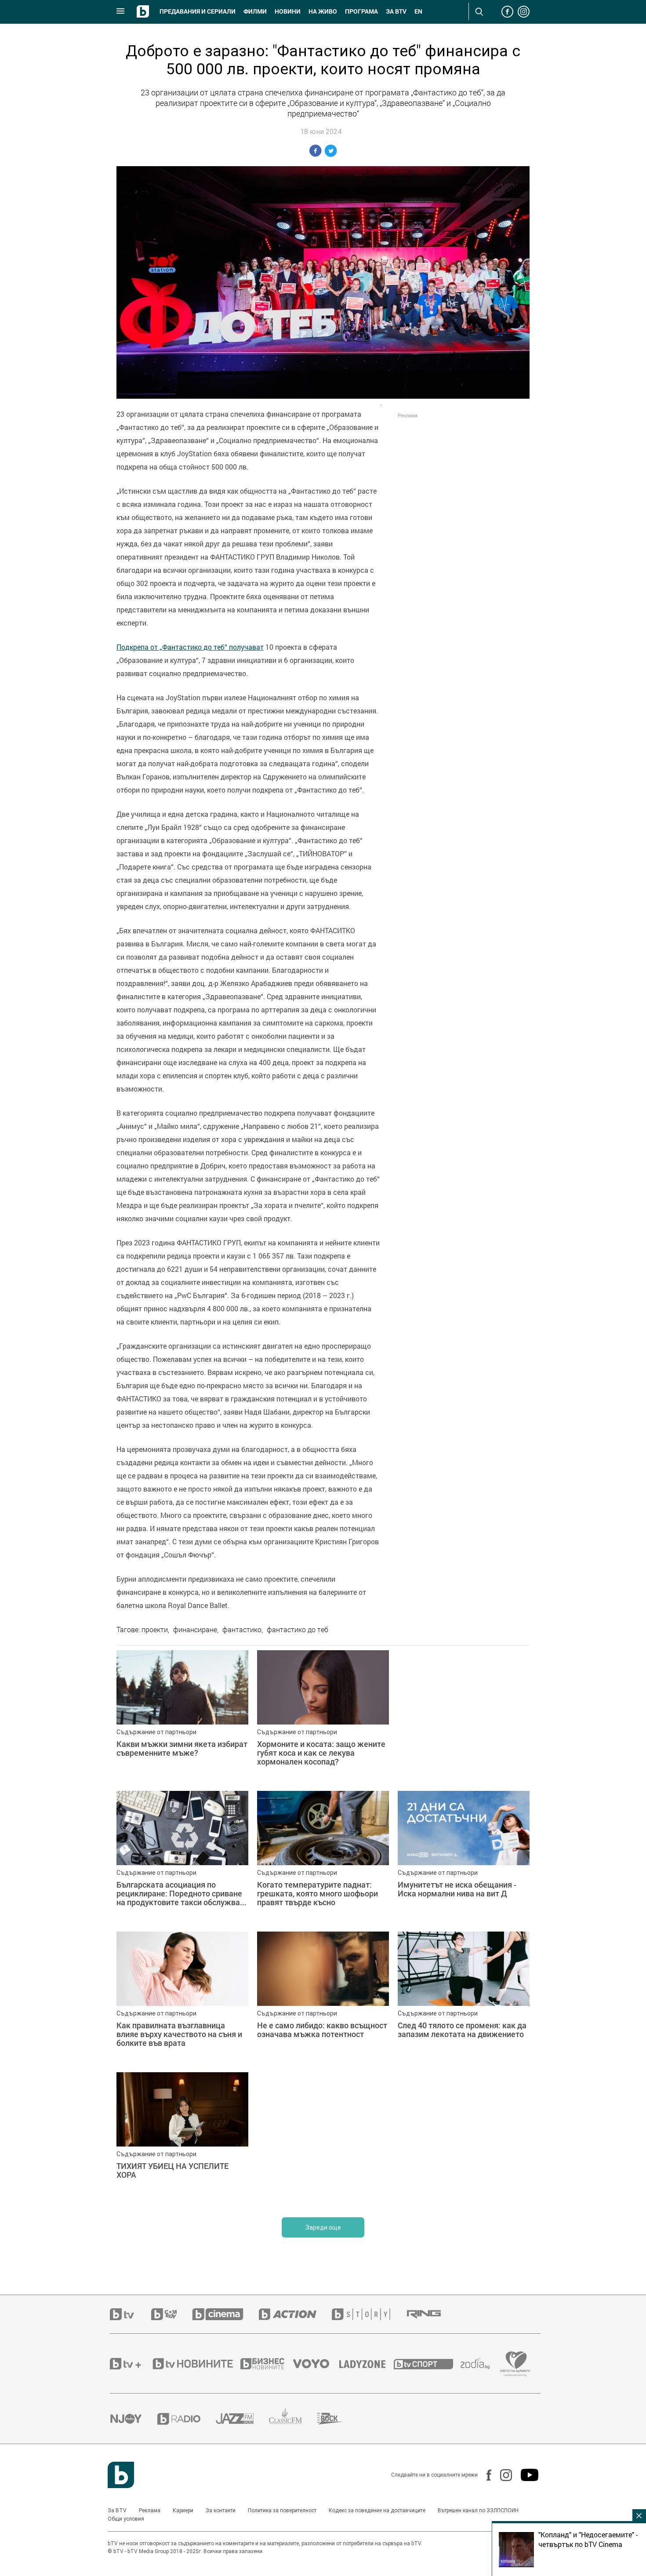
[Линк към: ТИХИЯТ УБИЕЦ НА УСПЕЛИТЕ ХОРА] (182, 2138)
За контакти (221, 2511)
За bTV (396, 11)
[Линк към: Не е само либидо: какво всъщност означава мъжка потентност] (323, 1997)
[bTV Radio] (187, 2419)
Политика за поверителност (282, 2511)
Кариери (183, 2511)
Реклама (150, 2511)
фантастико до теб (298, 1630)
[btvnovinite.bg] (196, 2364)
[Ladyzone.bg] (367, 2364)
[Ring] (432, 2314)
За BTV (117, 2511)
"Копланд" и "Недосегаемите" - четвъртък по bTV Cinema (588, 2540)
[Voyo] (316, 2364)
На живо (323, 11)
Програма (361, 11)
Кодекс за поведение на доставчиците (377, 2511)
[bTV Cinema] (225, 2314)
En (418, 11)
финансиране (195, 1630)
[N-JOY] (134, 2419)
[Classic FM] (293, 2419)
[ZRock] (338, 2419)
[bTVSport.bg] (427, 2364)
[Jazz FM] (242, 2419)
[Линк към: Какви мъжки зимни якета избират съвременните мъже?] (182, 1716)
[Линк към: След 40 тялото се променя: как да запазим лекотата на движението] (464, 1997)
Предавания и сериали (198, 11)
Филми (255, 11)
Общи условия (126, 2519)
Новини (288, 11)
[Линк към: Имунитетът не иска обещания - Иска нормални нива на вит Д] (464, 1857)
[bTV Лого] (121, 2475)
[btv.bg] (131, 2314)
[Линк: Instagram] (502, 2475)
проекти (155, 1630)
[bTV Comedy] (172, 2314)
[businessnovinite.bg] (267, 2364)
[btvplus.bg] (131, 2364)
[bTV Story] (369, 2314)
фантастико (242, 1630)
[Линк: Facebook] (484, 2475)
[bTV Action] (295, 2314)
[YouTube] (525, 2475)
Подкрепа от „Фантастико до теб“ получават (190, 647)
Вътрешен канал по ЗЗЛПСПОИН (478, 2511)
